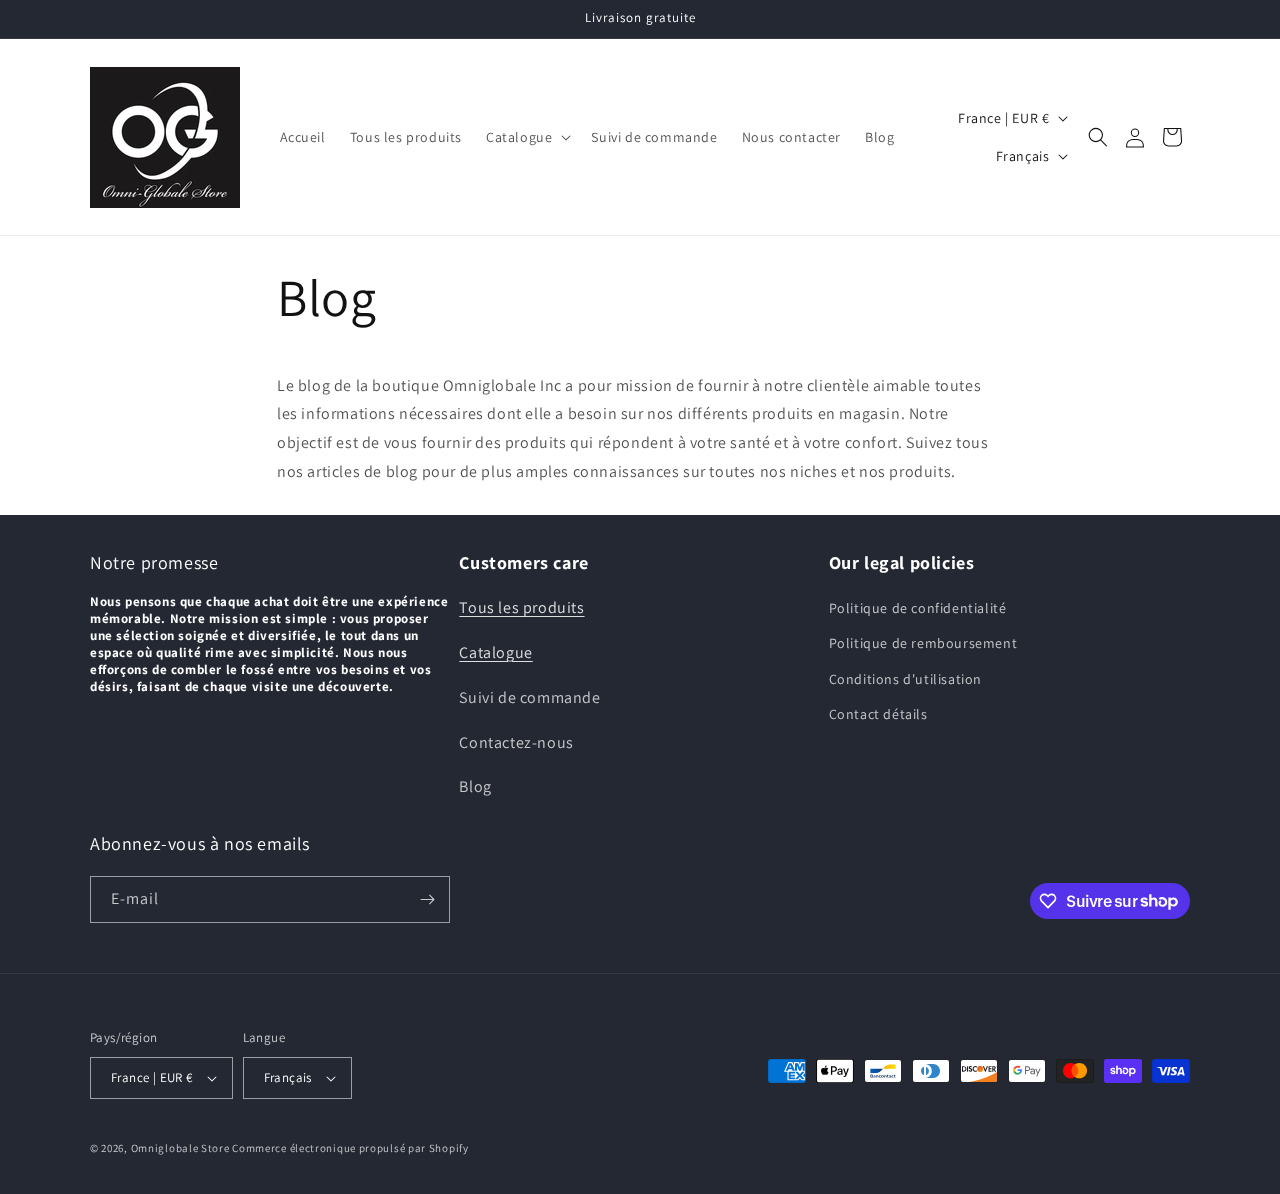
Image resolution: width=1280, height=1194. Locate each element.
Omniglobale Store (180, 1148)
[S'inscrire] (427, 899)
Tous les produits (521, 607)
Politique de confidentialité (918, 608)
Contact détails (878, 714)
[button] (526, 137)
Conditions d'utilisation (905, 679)
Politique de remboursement (923, 643)
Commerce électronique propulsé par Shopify (350, 1148)
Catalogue (495, 652)
